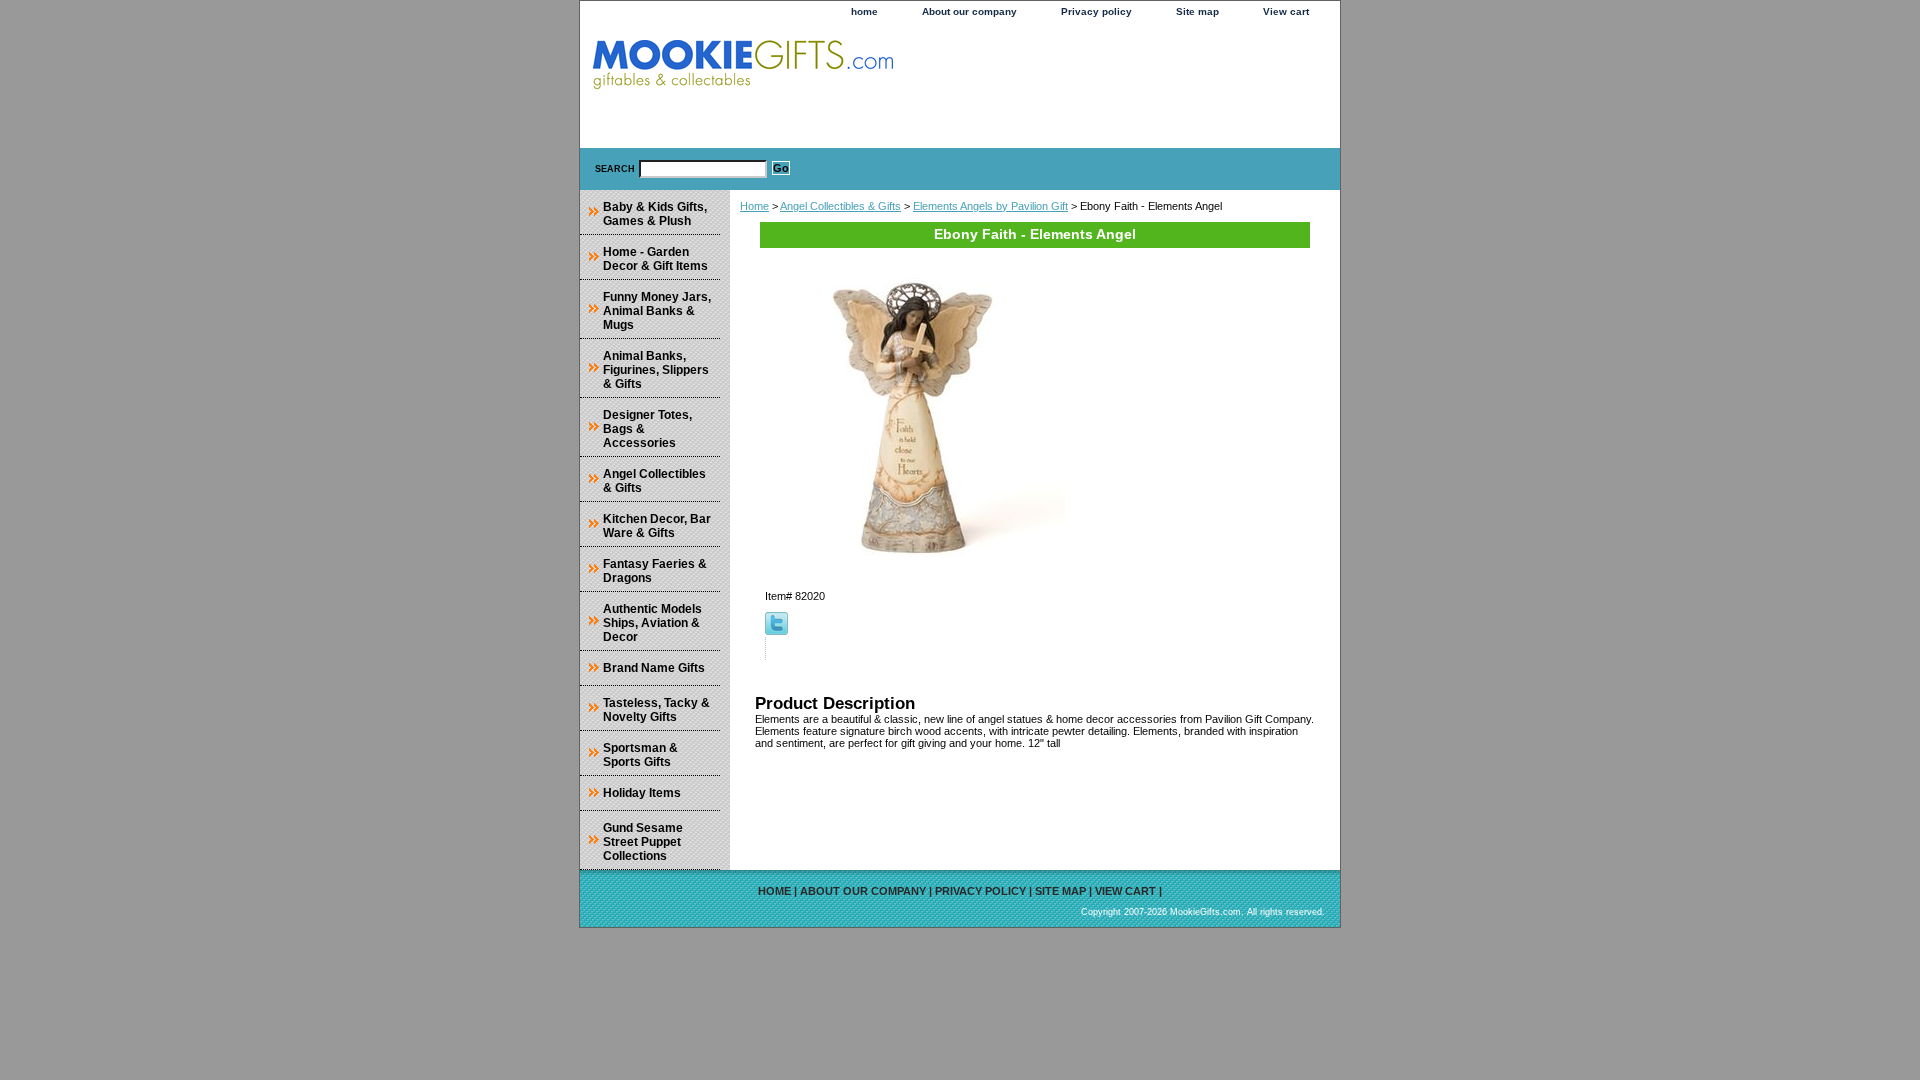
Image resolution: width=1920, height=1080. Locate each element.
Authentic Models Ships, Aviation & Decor (652, 623)
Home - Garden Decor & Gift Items (655, 259)
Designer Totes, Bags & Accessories (647, 429)
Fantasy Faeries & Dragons (655, 571)
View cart (1286, 11)
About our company (969, 11)
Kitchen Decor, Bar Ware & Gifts (657, 526)
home (864, 11)
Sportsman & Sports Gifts (640, 755)
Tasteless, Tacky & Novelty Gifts (656, 710)
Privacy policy (1096, 11)
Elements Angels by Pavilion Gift (990, 206)
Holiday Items (642, 793)
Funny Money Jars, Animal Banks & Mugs (657, 311)
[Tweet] (776, 631)
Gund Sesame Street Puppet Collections (643, 842)
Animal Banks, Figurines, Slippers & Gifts (656, 370)
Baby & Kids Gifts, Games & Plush (655, 214)
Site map (1197, 11)
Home (754, 206)
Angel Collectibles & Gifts (840, 206)
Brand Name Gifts (654, 668)
